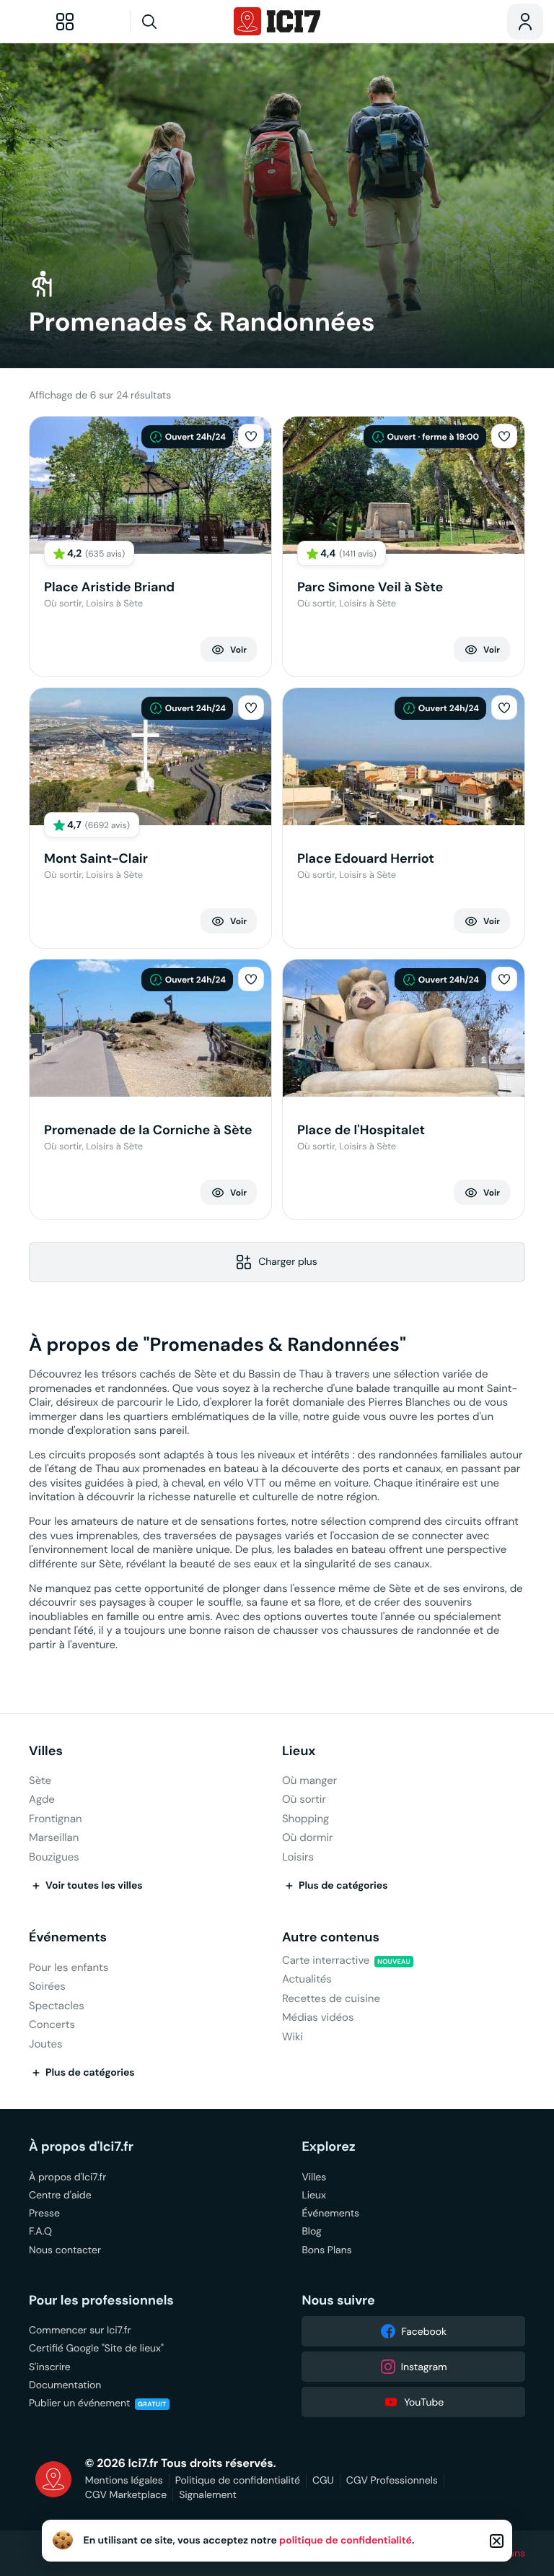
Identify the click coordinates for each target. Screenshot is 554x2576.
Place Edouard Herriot (366, 859)
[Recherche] (177, 22)
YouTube (424, 2402)
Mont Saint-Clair (96, 859)
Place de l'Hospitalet (361, 1130)
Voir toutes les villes (94, 1886)
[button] (251, 436)
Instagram (424, 2367)
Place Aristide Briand (109, 587)
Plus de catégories (343, 1886)
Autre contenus (331, 1937)
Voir (238, 650)
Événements (68, 1937)
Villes (46, 1751)
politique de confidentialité (346, 2541)
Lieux (299, 1751)
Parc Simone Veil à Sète (370, 587)
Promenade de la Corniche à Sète (148, 1130)
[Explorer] (65, 22)
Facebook (424, 2331)
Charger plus (288, 1261)
